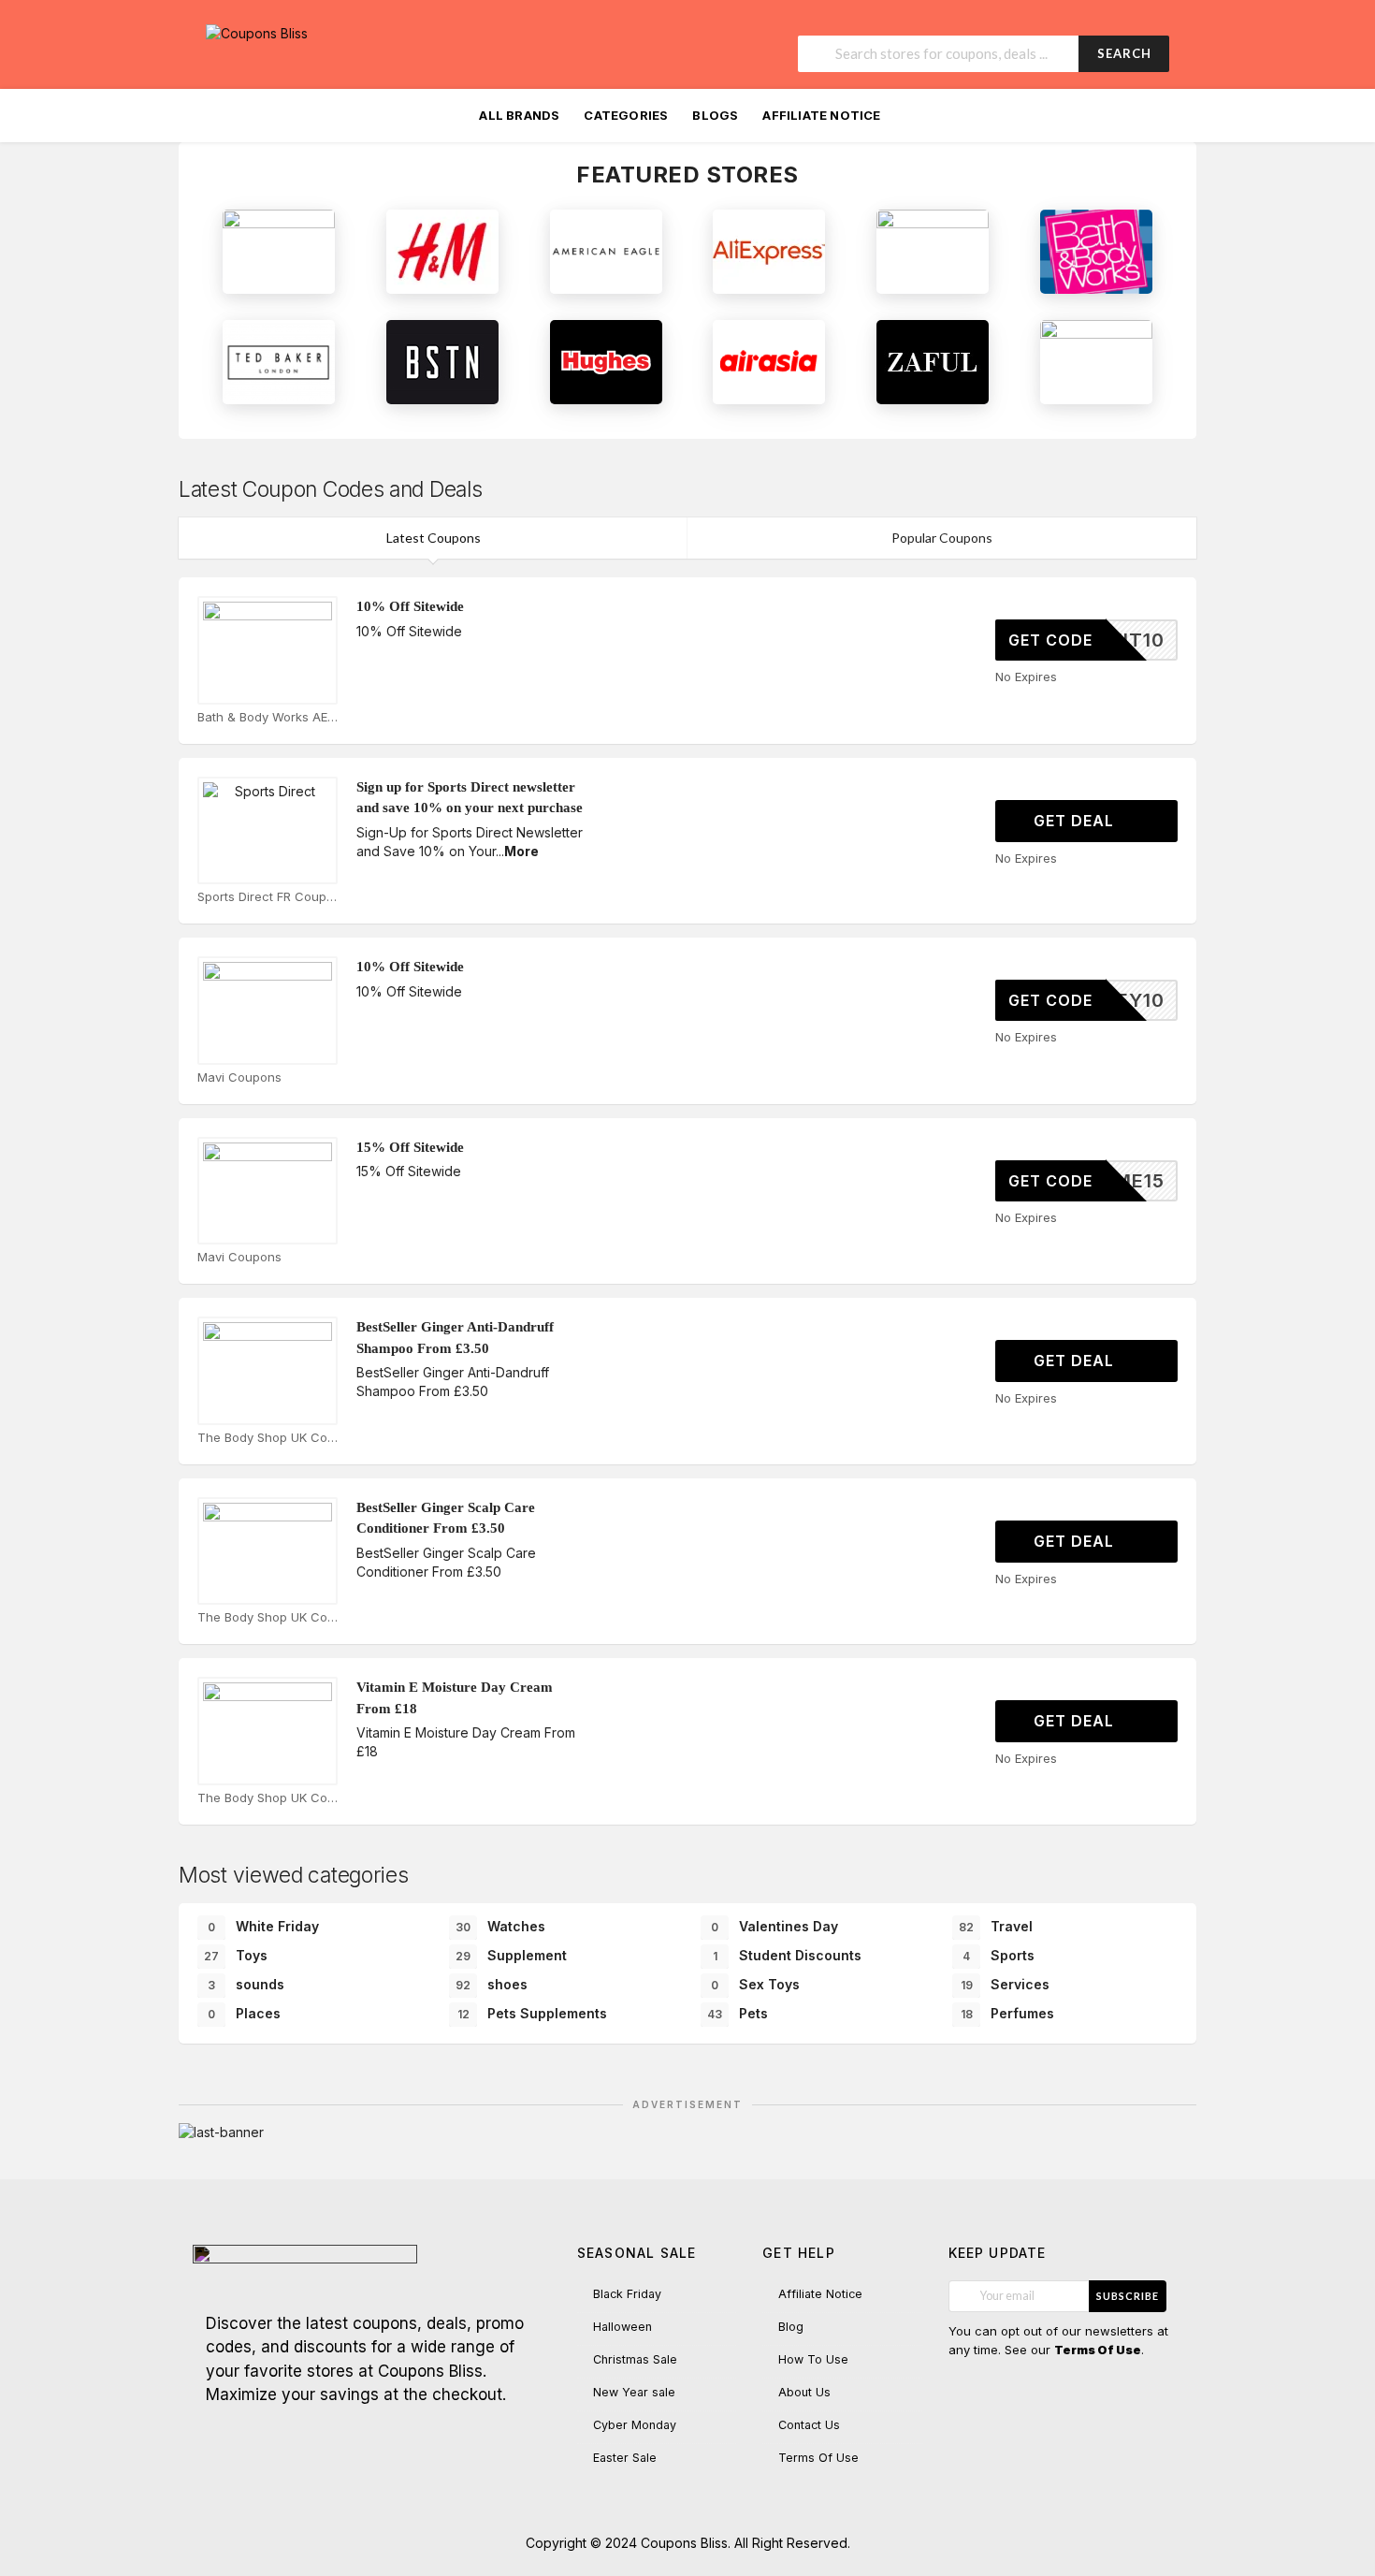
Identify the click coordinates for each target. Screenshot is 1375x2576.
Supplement (511, 1955)
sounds (246, 1984)
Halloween (622, 2327)
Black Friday (627, 2294)
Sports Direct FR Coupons (268, 896)
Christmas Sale (635, 2359)
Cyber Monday (635, 2425)
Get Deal (1076, 821)
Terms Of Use (818, 2458)
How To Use (813, 2359)
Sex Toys (755, 1984)
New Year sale (634, 2392)
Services (1006, 1984)
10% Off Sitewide (410, 606)
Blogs (715, 115)
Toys (236, 1955)
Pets (738, 2013)
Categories (626, 115)
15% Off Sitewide (410, 1147)
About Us (804, 2392)
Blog (791, 2327)
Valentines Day (774, 1926)
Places (244, 2013)
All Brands (519, 115)
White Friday (263, 1926)
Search (1124, 53)
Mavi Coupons (239, 1077)
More (521, 851)
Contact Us (809, 2425)
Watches (500, 1926)
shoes (492, 1984)
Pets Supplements (533, 2013)
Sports (999, 1955)
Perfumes (1008, 2013)
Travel (996, 1926)
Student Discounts (788, 1955)
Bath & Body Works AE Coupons (268, 717)
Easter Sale (625, 2458)
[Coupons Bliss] (257, 32)
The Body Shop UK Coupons (268, 1437)
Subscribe (1128, 2296)
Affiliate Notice (821, 115)
